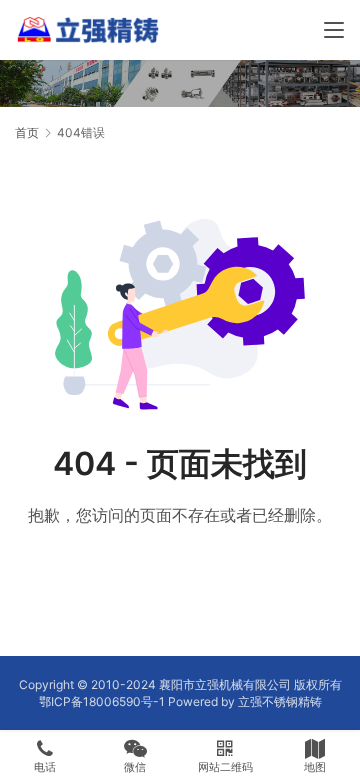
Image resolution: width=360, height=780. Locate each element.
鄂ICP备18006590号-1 (102, 701)
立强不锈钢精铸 (280, 701)
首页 (27, 132)
